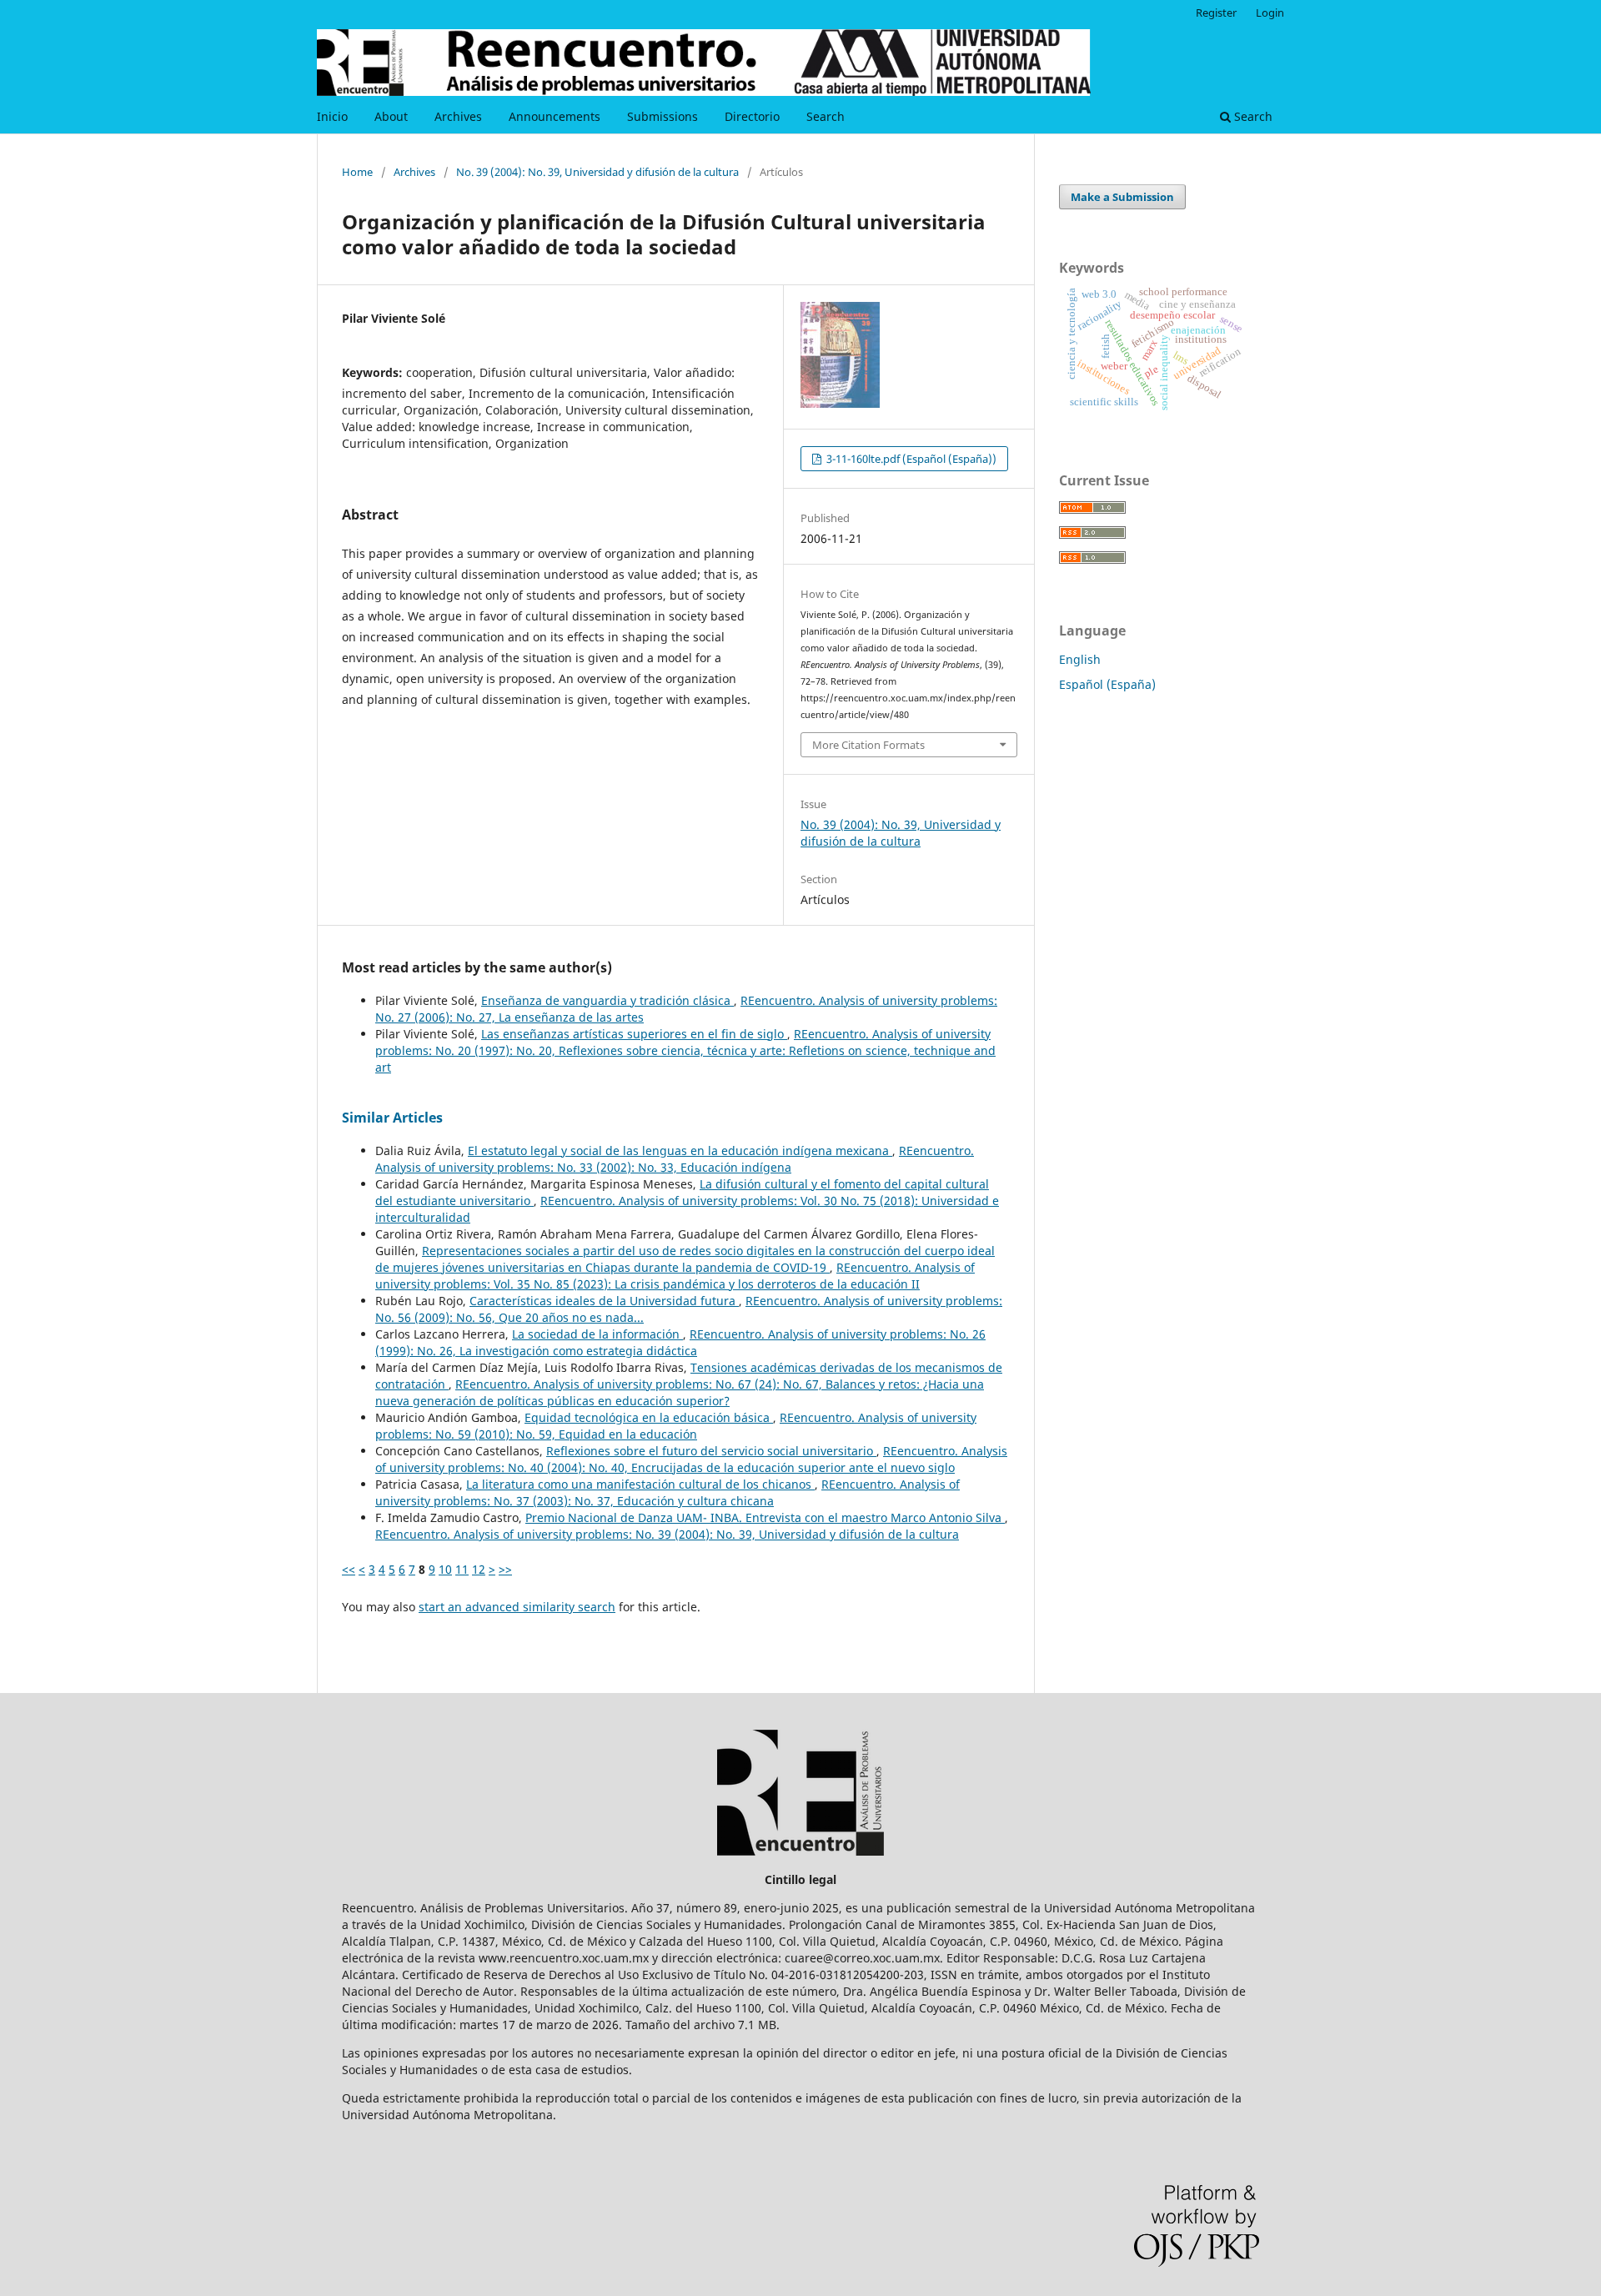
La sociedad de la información (597, 1334)
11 (462, 1569)
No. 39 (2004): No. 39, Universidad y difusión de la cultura (597, 172)
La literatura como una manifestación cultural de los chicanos (640, 1484)
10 (445, 1569)
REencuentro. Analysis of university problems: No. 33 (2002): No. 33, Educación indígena (675, 1159)
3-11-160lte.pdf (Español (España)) (910, 459)
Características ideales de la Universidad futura (604, 1301)
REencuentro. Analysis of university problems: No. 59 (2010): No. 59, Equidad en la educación (676, 1426)
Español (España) (1107, 684)
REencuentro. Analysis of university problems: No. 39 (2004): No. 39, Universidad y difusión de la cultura (667, 1534)
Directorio (752, 116)
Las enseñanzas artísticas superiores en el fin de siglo (634, 1034)
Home (357, 172)
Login (1270, 13)
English (1080, 659)
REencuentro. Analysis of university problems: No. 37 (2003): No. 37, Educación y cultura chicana (668, 1492)
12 (479, 1569)
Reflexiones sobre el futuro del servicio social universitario (711, 1451)
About (391, 116)
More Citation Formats (868, 745)
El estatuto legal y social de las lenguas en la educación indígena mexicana (680, 1151)
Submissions (662, 116)
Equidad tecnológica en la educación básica (649, 1417)
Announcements (555, 116)
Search (826, 116)
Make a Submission (1122, 197)
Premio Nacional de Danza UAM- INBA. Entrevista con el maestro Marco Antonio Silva (765, 1517)
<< (349, 1569)
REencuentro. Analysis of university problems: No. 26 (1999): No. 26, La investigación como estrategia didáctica (680, 1342)
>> (505, 1569)
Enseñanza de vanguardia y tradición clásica (607, 1000)
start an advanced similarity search (517, 1607)
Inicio (332, 116)
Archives (458, 116)
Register (1216, 13)
